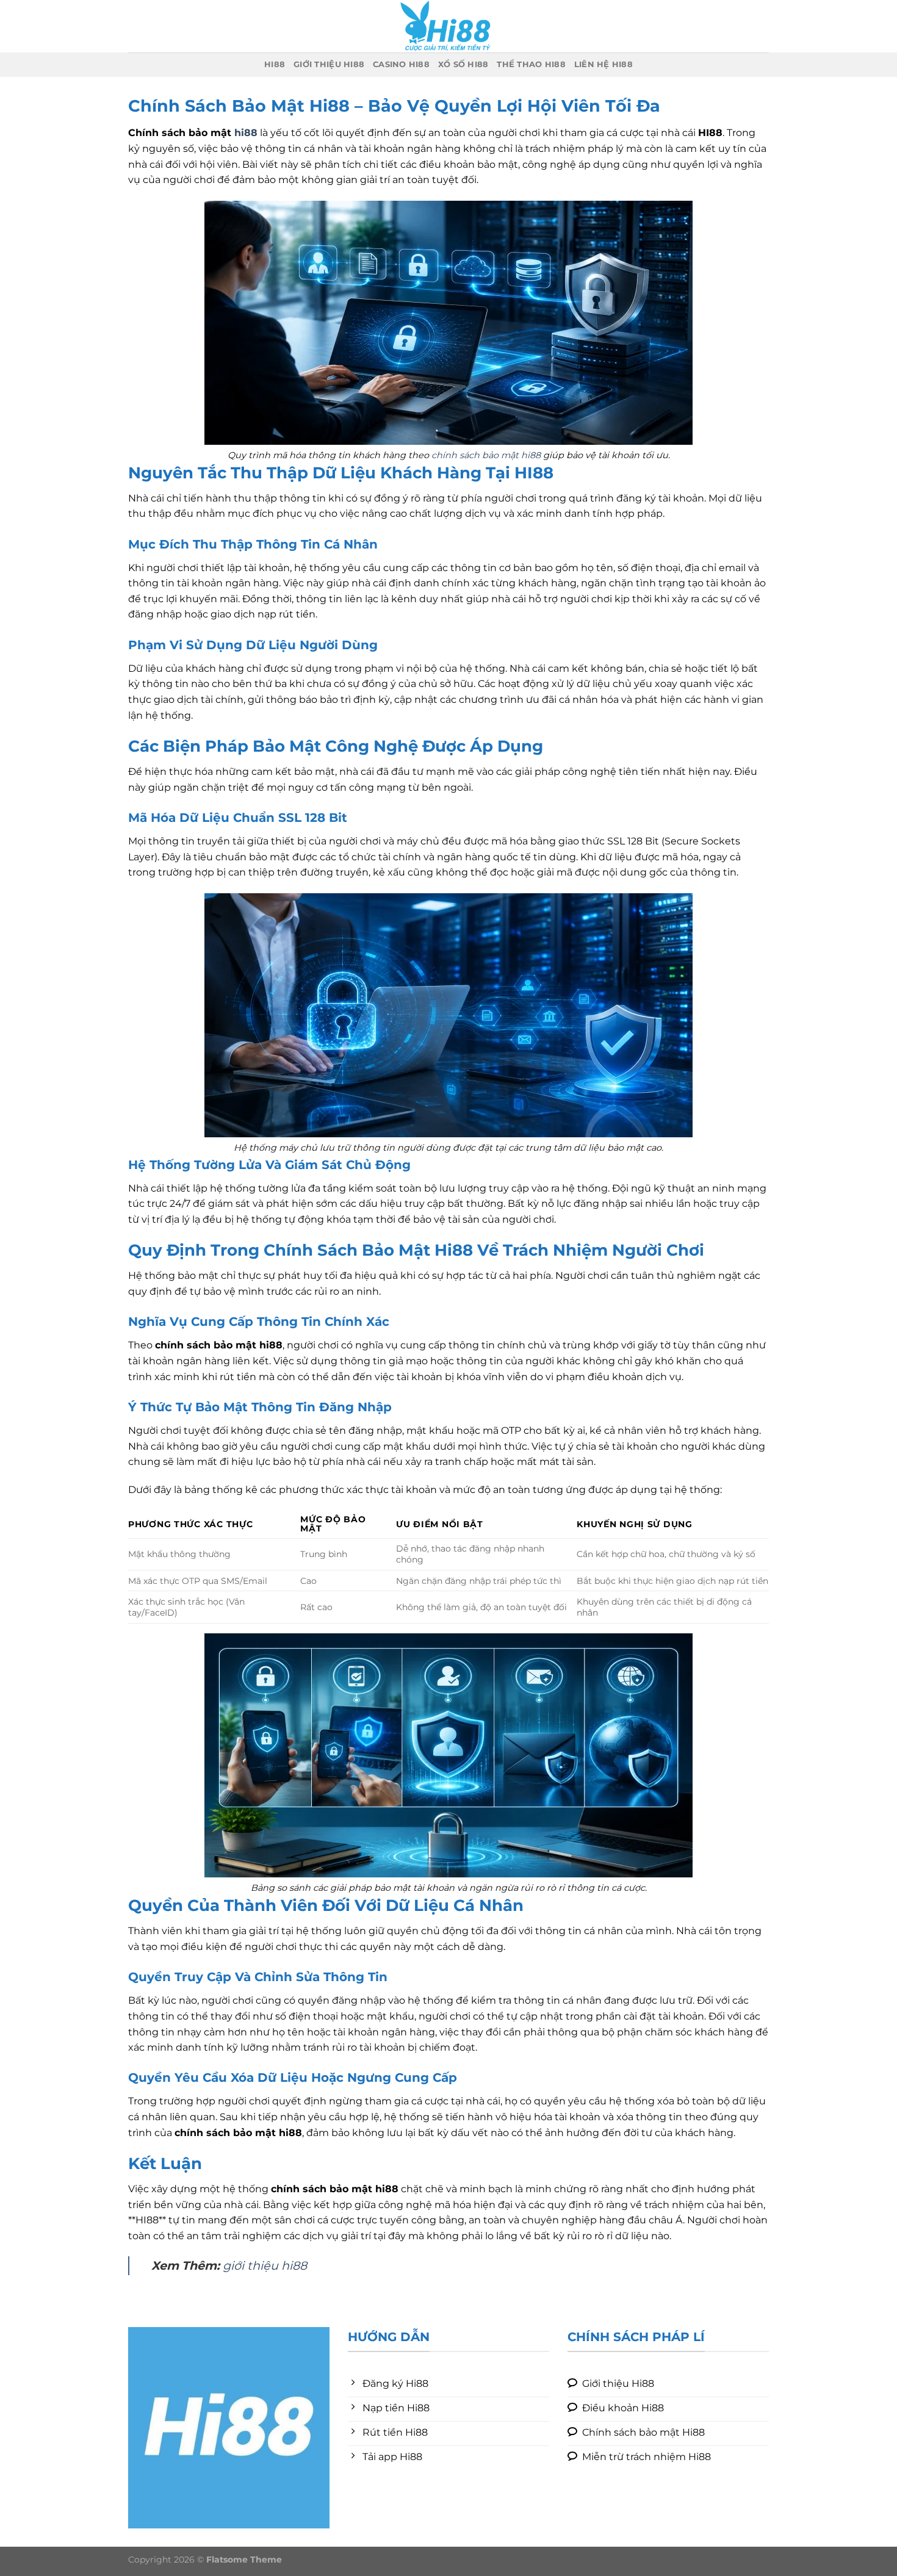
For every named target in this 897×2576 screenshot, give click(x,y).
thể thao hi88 (531, 64)
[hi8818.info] (448, 26)
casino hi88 (401, 64)
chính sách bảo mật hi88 (486, 455)
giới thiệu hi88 (329, 64)
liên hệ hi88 (603, 64)
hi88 (275, 64)
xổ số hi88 (463, 64)
